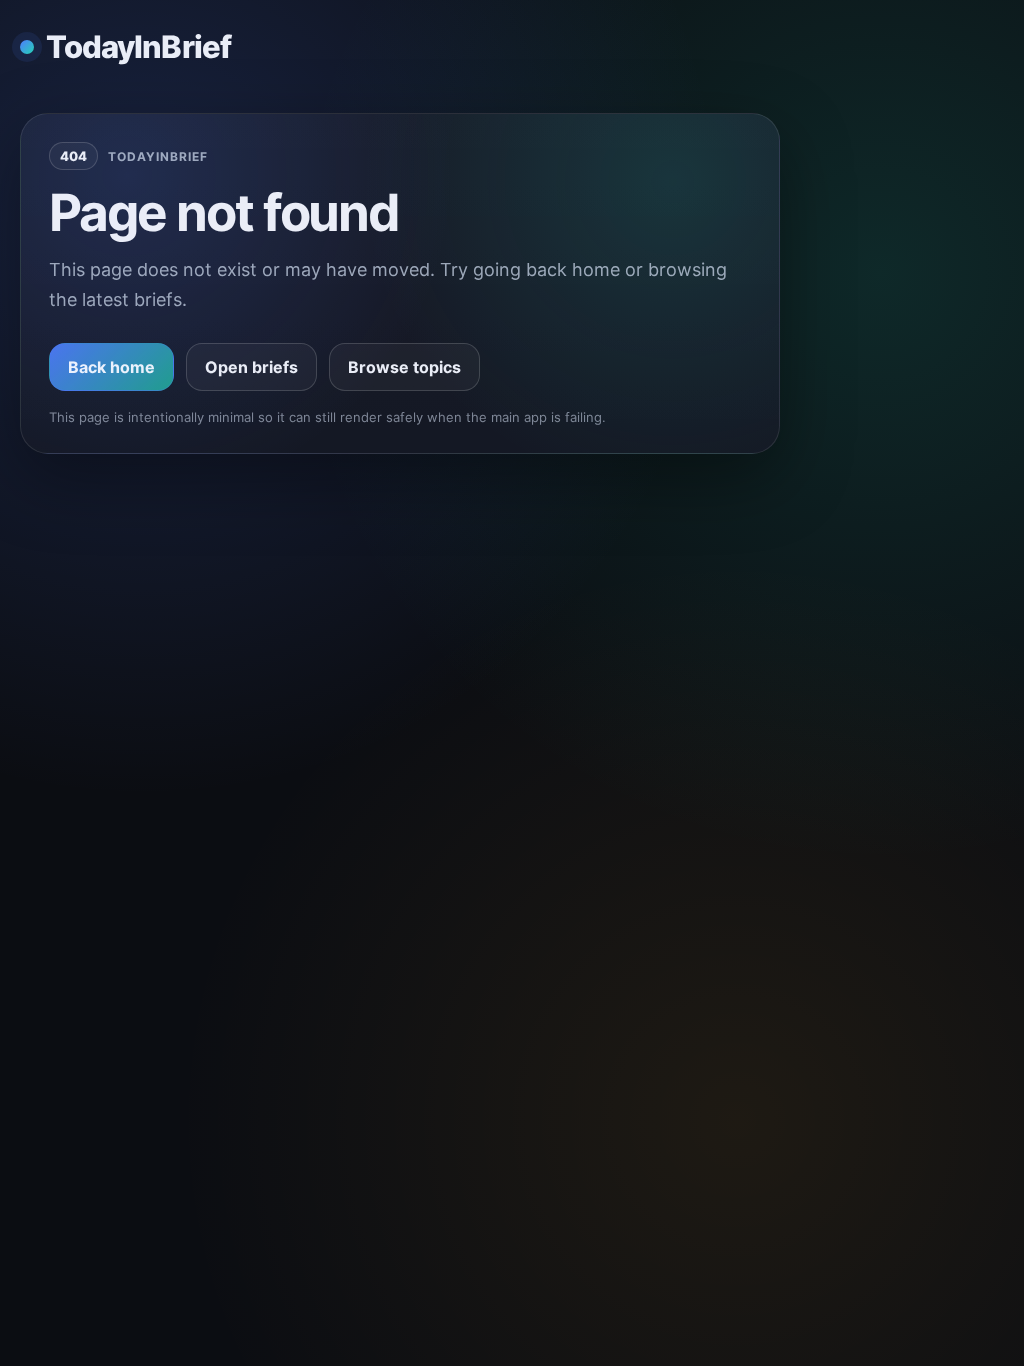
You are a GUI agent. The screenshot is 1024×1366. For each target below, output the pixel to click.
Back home (111, 367)
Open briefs (251, 367)
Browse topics (404, 367)
